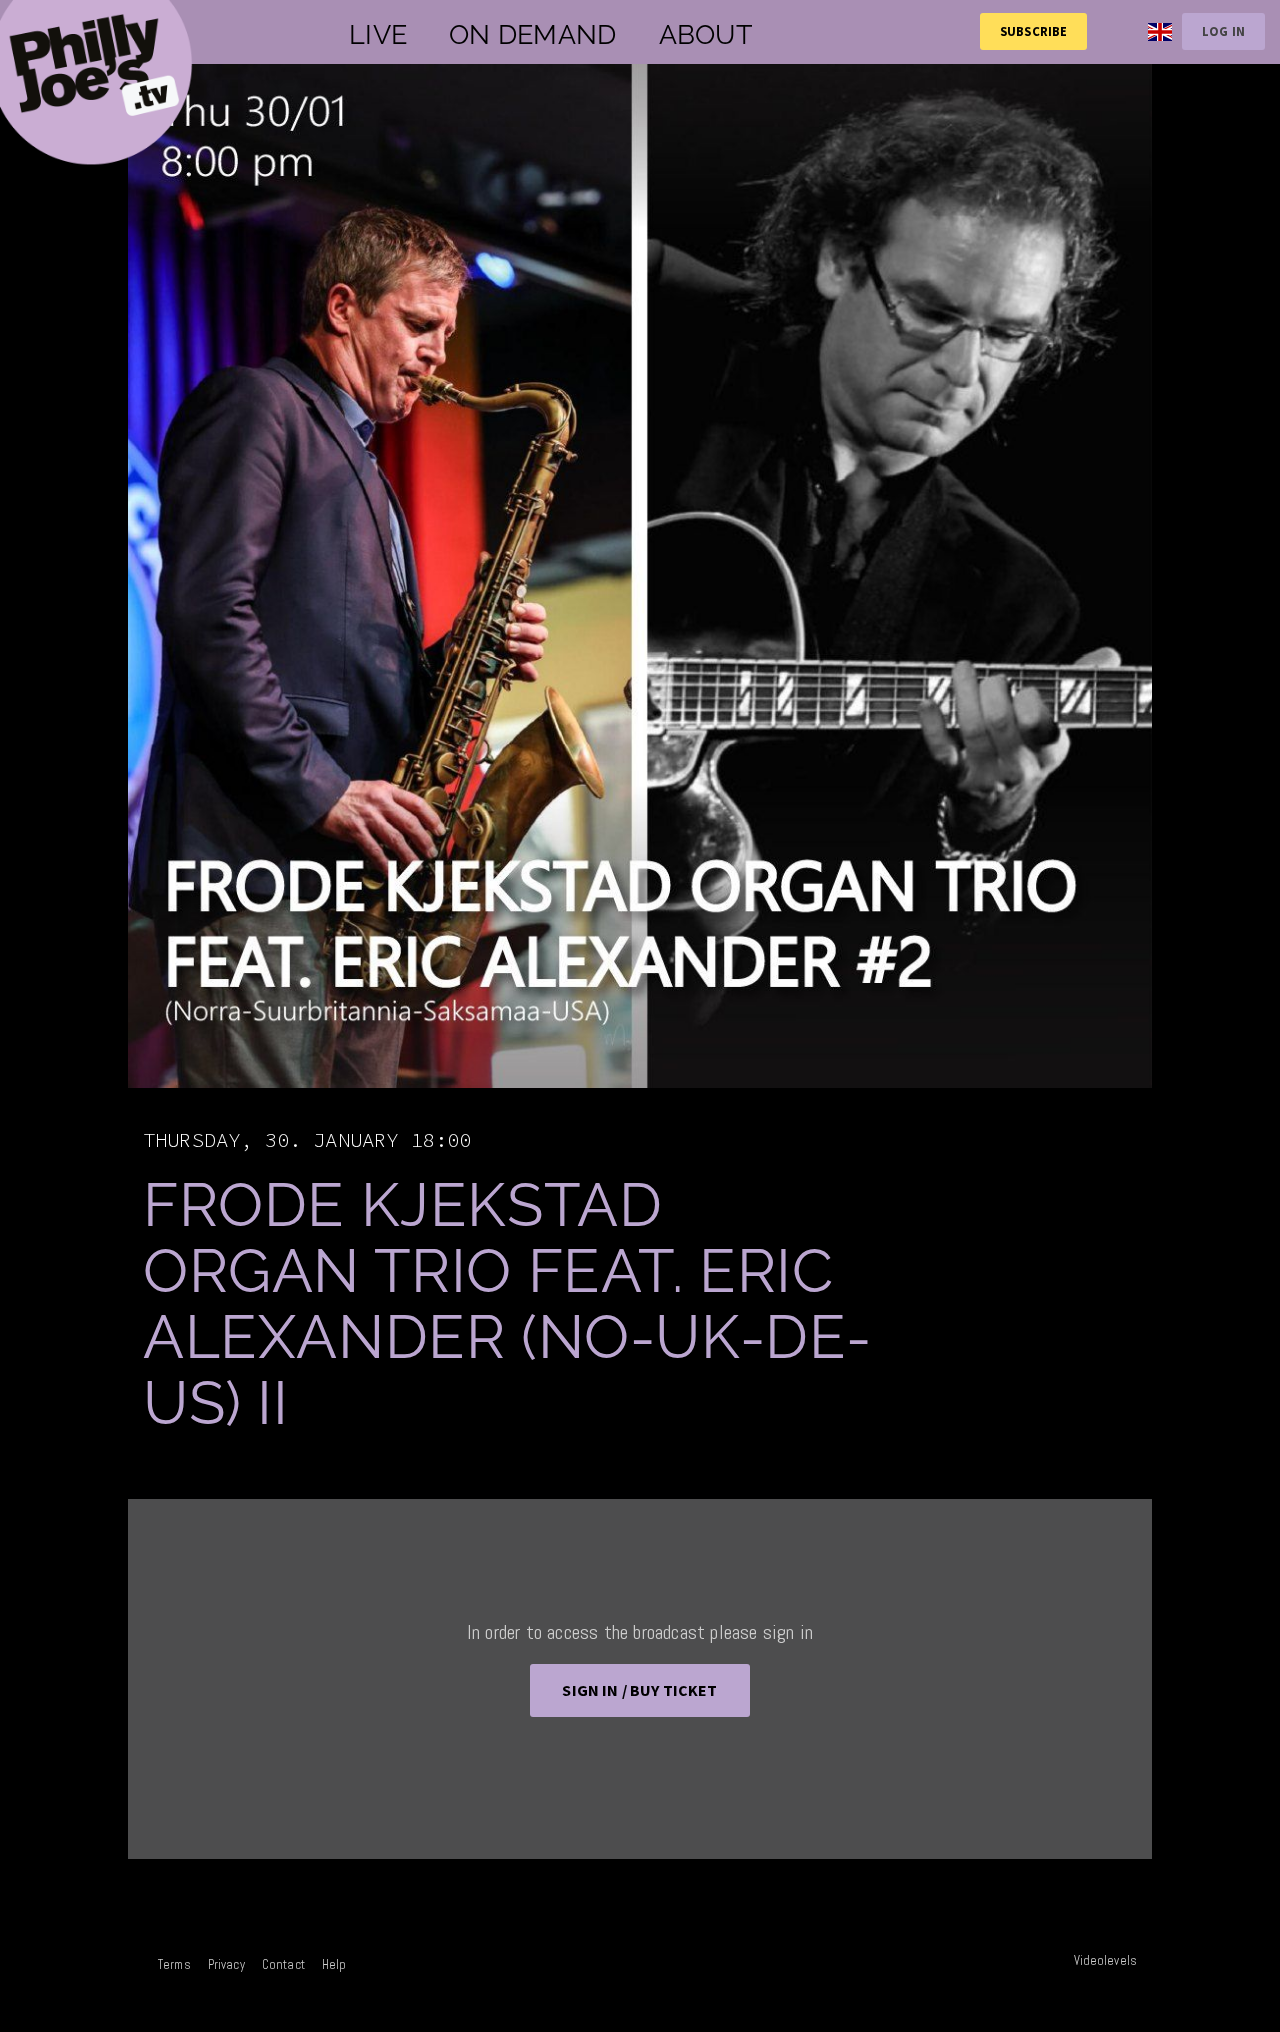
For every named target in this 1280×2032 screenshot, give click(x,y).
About (705, 34)
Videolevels (1105, 1960)
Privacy (226, 1964)
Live (378, 34)
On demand (532, 34)
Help (334, 1964)
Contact (283, 1964)
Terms (174, 1964)
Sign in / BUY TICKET (639, 1690)
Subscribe (1033, 31)
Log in (1223, 31)
